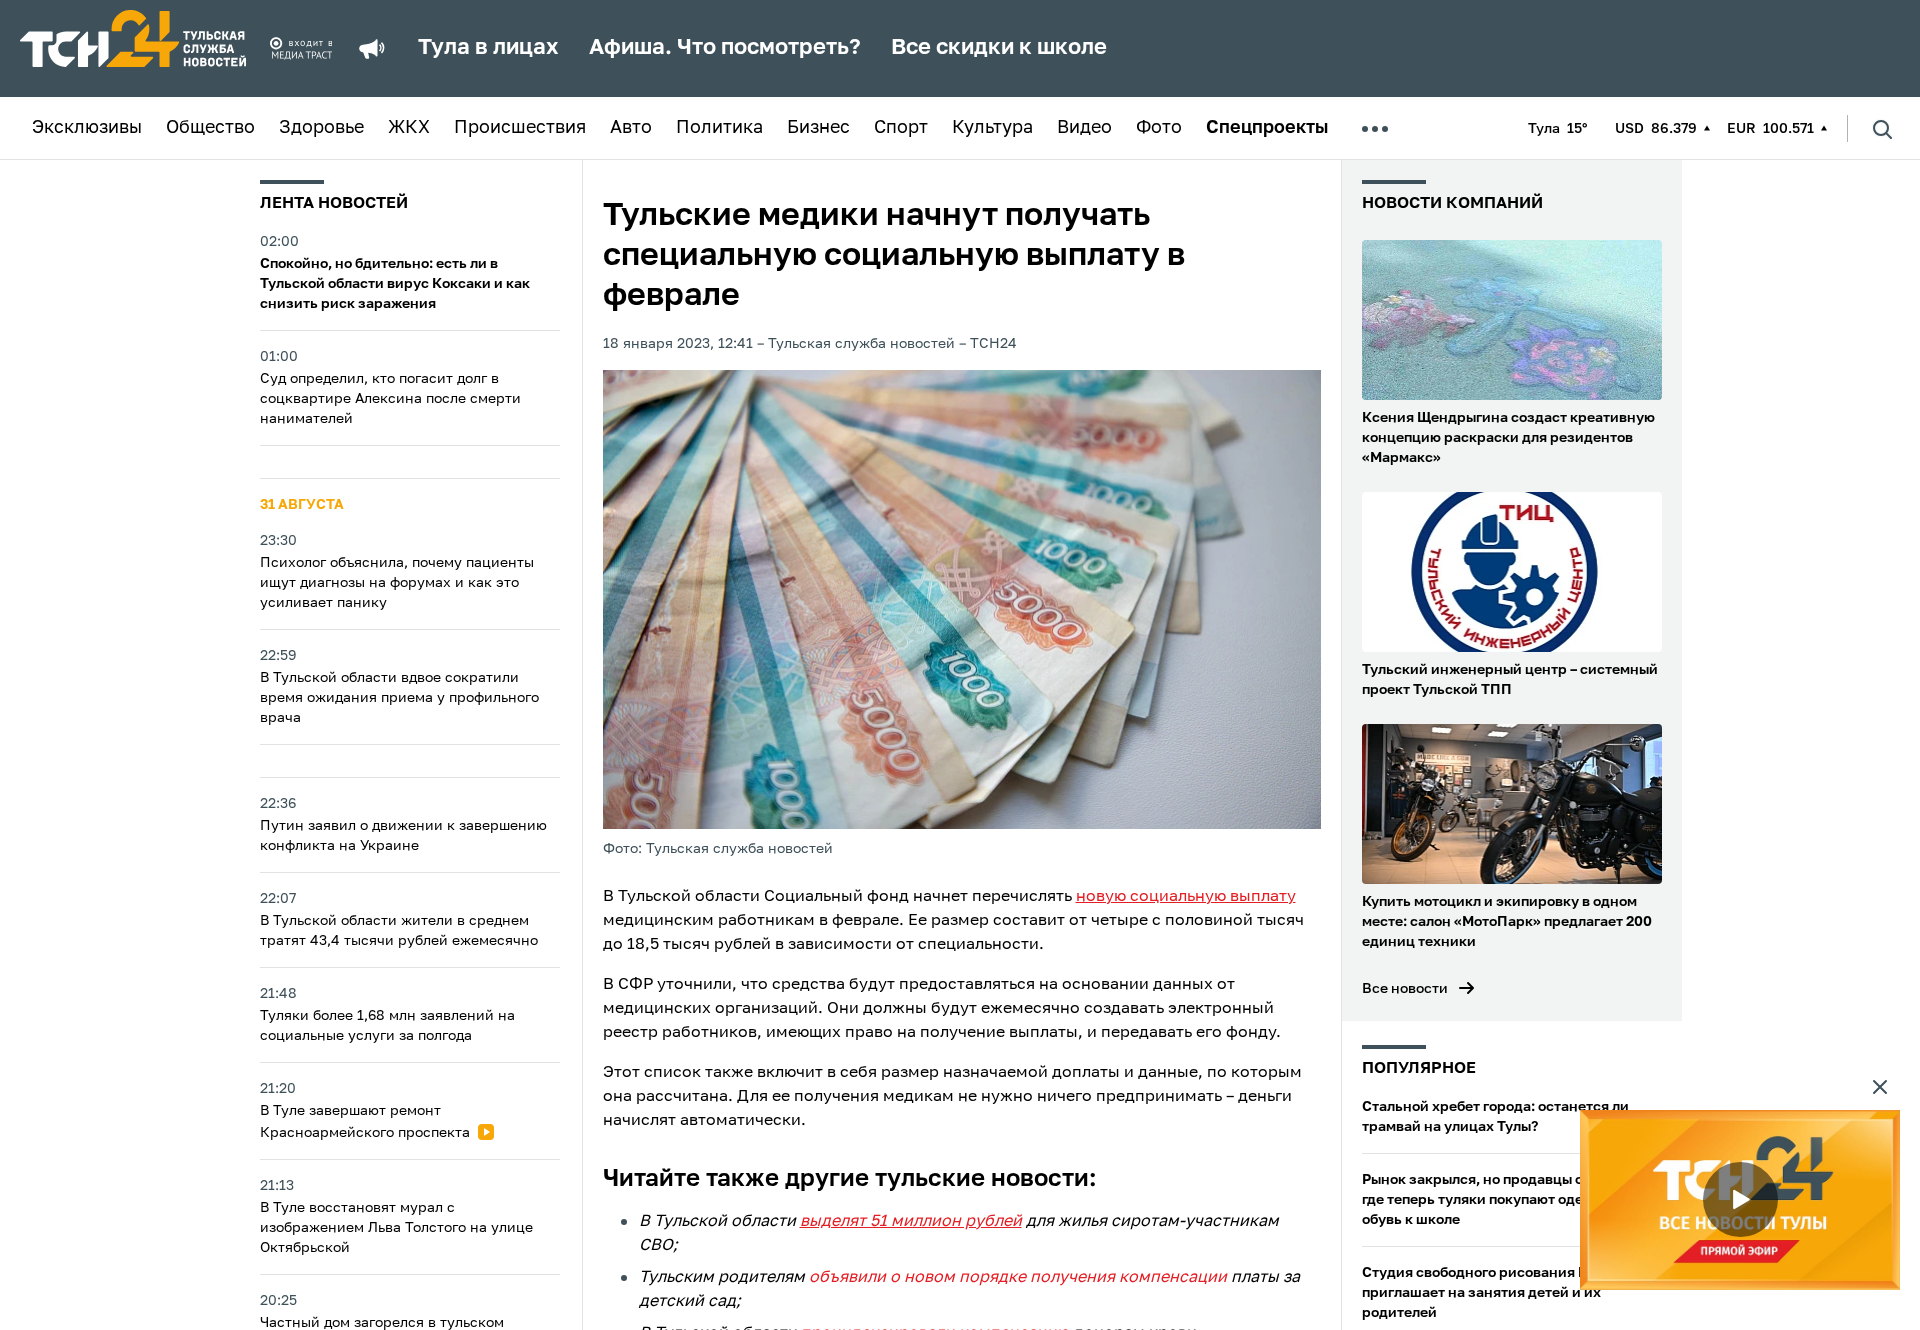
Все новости (1405, 989)
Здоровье (321, 128)
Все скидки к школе (999, 48)
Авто (631, 128)
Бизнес (818, 128)
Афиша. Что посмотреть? (725, 48)
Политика (719, 128)
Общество (210, 128)
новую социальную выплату (1186, 897)
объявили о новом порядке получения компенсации (1018, 1278)
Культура (992, 128)
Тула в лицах (488, 48)
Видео (1084, 128)
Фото (1159, 128)
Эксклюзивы (87, 128)
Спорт (901, 128)
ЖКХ (409, 128)
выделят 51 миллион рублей (911, 1222)
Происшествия (520, 128)
